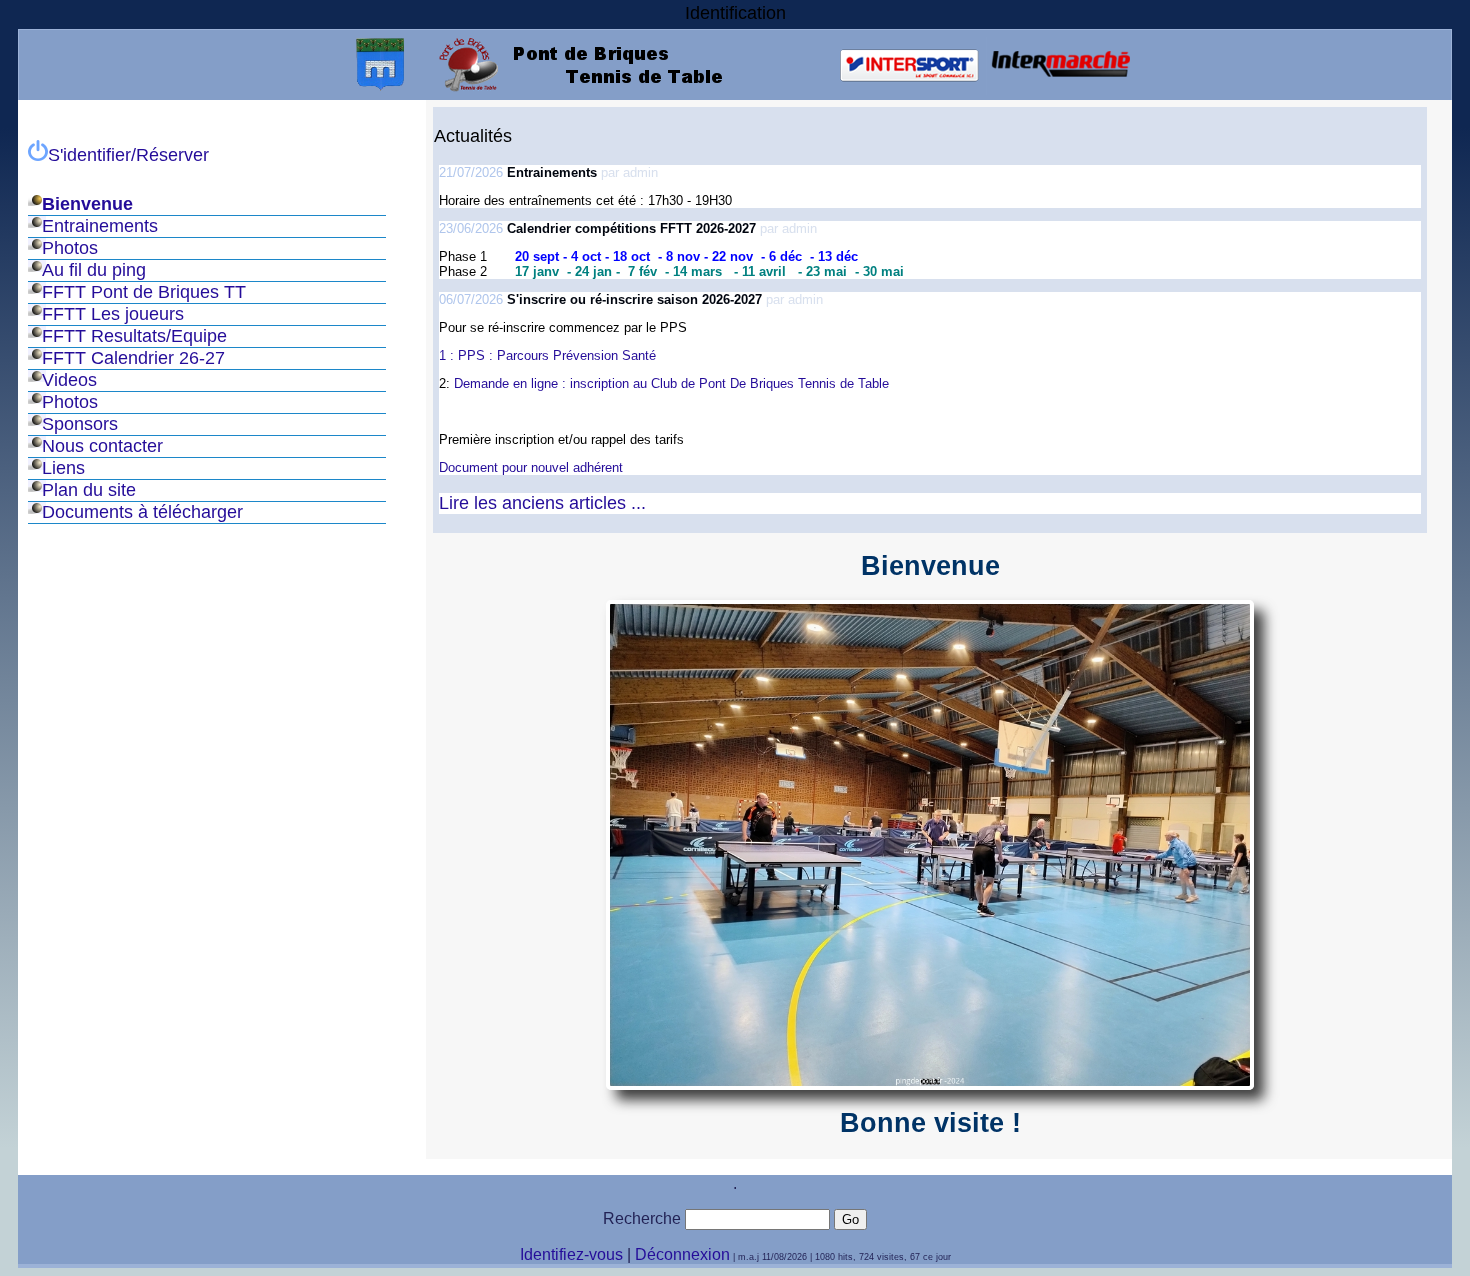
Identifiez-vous (571, 1254)
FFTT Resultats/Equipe (134, 336)
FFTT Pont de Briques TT (144, 292)
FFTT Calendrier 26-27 (133, 358)
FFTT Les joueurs (113, 314)
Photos (70, 248)
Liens (63, 468)
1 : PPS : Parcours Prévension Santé (549, 355)
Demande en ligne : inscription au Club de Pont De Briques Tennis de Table (671, 383)
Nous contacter (102, 446)
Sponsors (80, 424)
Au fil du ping (94, 270)
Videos (69, 380)
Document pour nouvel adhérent (531, 467)
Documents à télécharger (142, 512)
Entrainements (100, 226)
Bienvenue (87, 204)
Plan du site (89, 490)
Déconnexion (682, 1254)
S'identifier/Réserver (128, 155)
